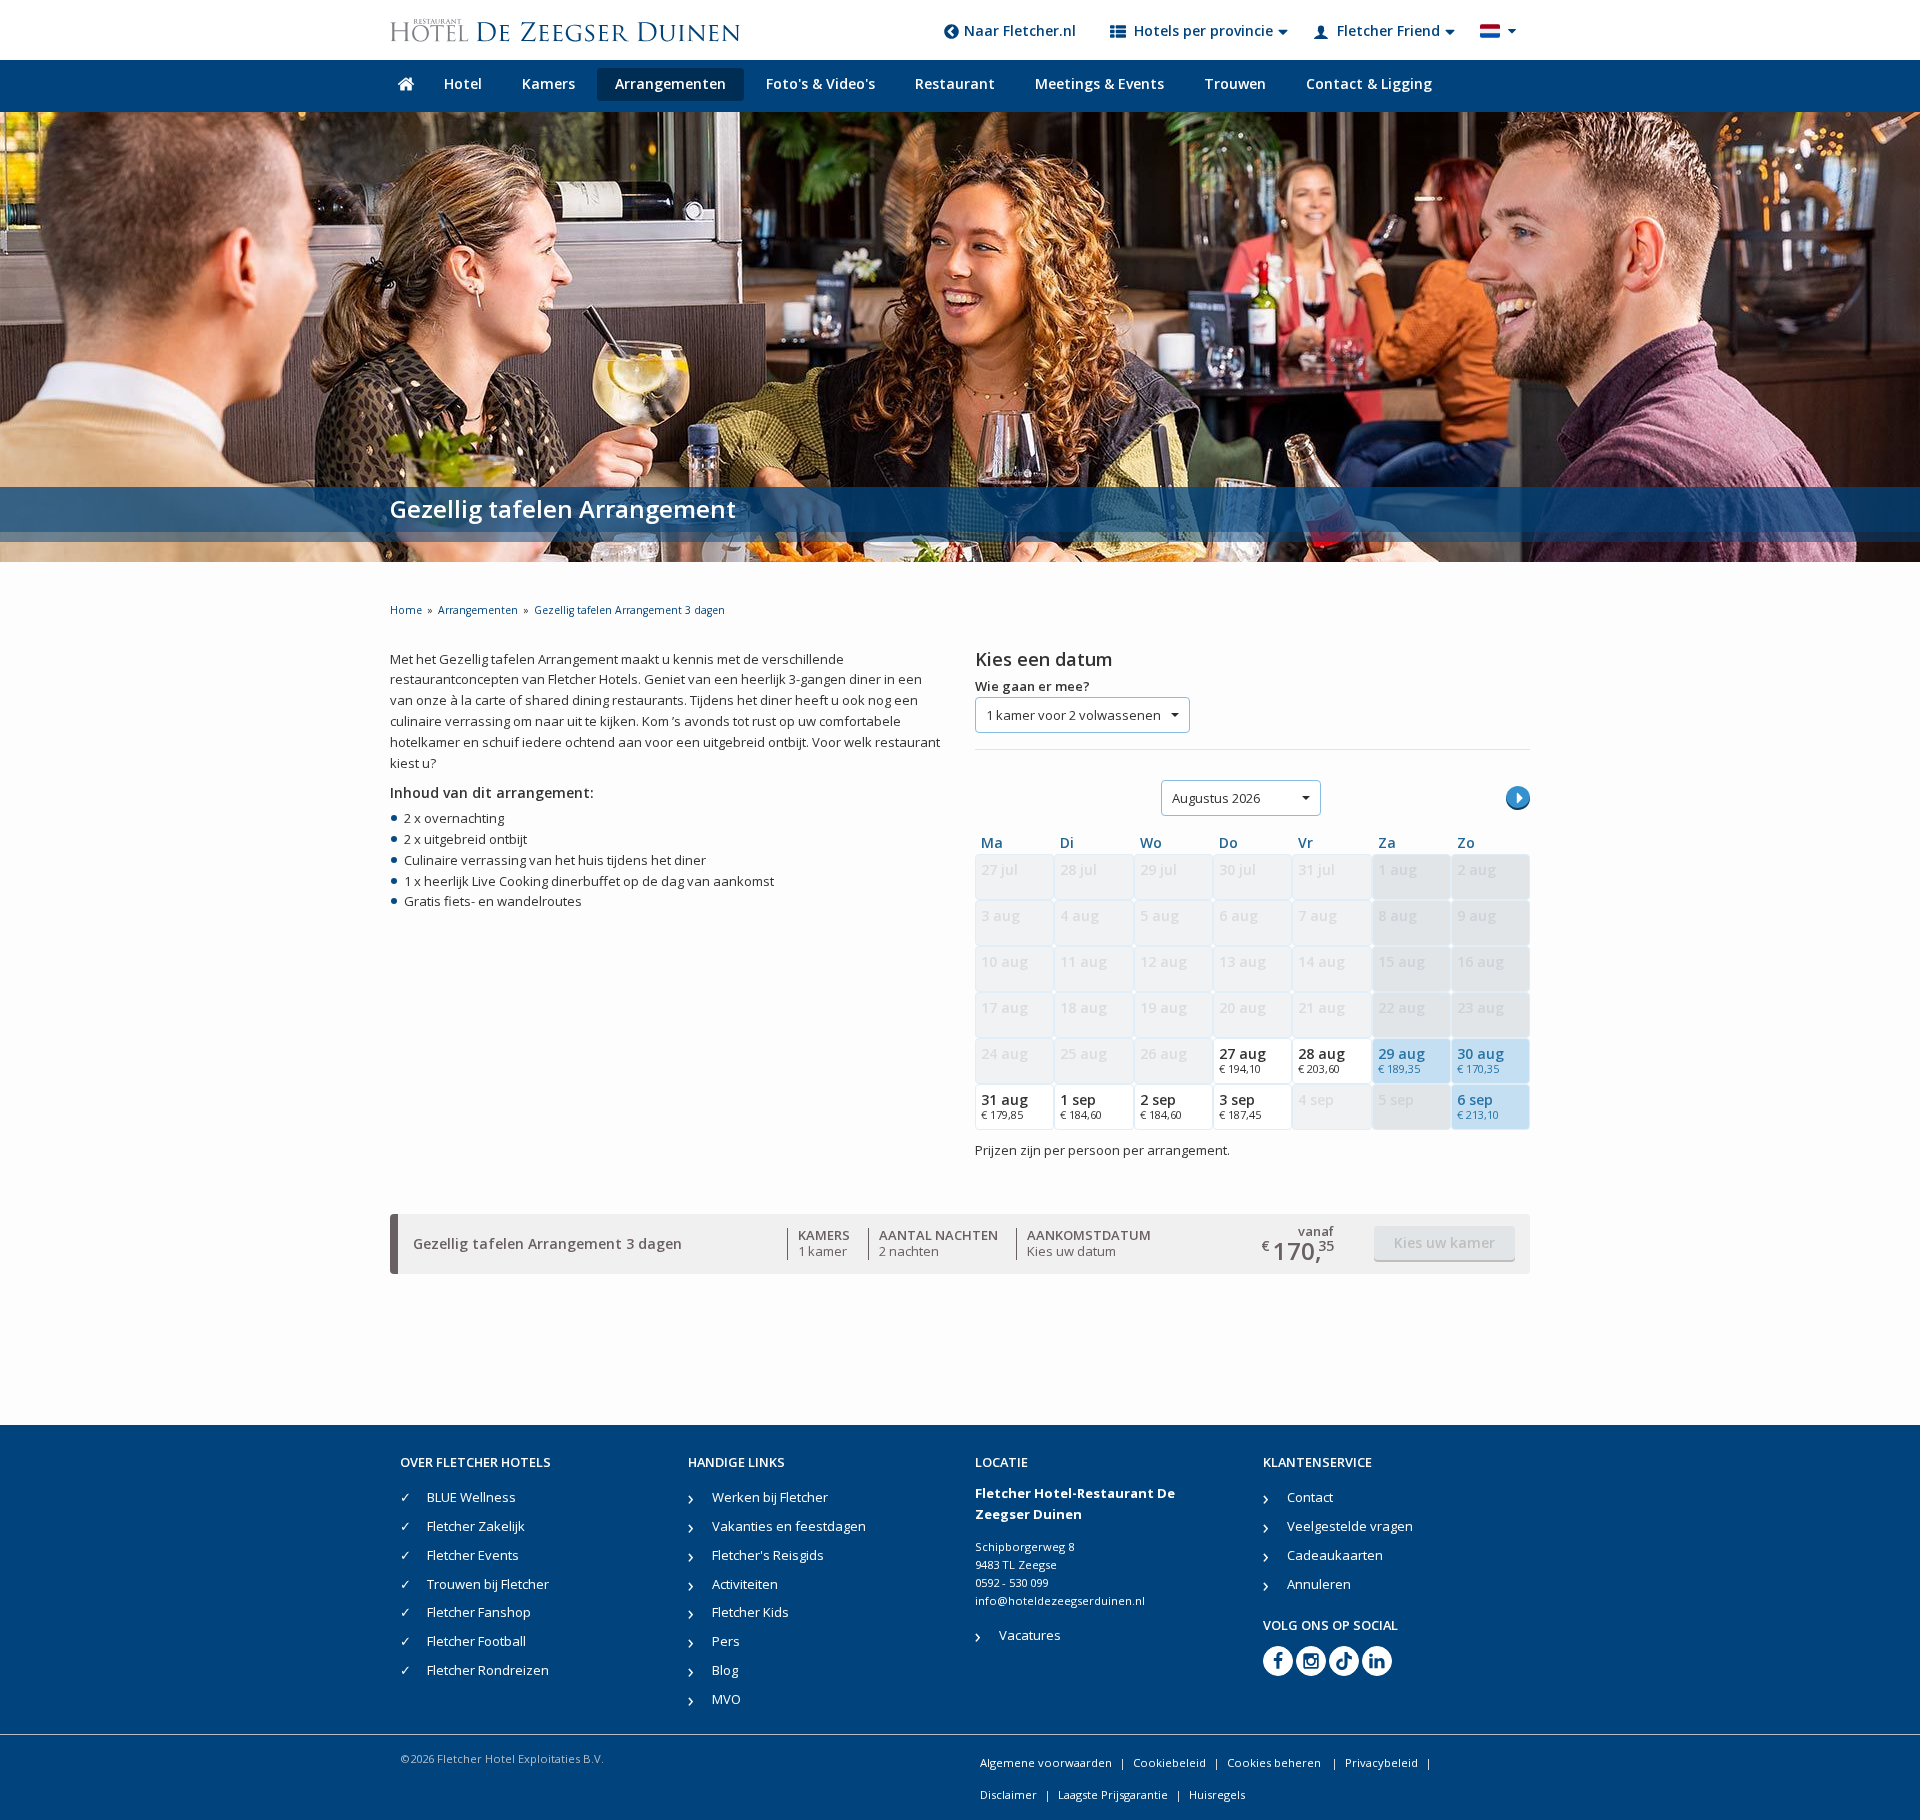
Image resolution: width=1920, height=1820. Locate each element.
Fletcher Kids (750, 1612)
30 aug (1480, 1060)
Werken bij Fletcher (770, 1497)
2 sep (1161, 1106)
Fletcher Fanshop (479, 1612)
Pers (726, 1641)
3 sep (1240, 1106)
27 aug (1242, 1060)
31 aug (1004, 1106)
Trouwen (1235, 83)
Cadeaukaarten (1335, 1555)
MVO (726, 1699)
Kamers (548, 83)
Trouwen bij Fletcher (488, 1584)
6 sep (1478, 1106)
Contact (1310, 1497)
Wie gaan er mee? (1032, 686)
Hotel (463, 83)
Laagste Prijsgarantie (1113, 1794)
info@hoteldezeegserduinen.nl (1060, 1600)
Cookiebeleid (1169, 1762)
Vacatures (1030, 1635)
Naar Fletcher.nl (1020, 30)
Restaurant (955, 83)
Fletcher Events (473, 1555)
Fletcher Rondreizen (488, 1670)
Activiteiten (745, 1584)
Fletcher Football (476, 1641)
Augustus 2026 (1216, 798)
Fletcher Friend (1388, 30)
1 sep (1081, 1106)
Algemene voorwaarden (1046, 1762)
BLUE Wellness (471, 1497)
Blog (725, 1670)
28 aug (1321, 1060)
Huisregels (1217, 1794)
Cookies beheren (1275, 1762)
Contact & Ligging (1369, 83)
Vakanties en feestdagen (789, 1526)
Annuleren (1319, 1584)
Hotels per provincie (1203, 30)
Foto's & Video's (820, 83)
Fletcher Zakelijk (476, 1526)
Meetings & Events (1099, 83)
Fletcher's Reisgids (768, 1555)
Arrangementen (670, 83)
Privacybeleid (1381, 1762)
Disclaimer (1008, 1794)
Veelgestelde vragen (1350, 1526)
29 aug (1401, 1060)
